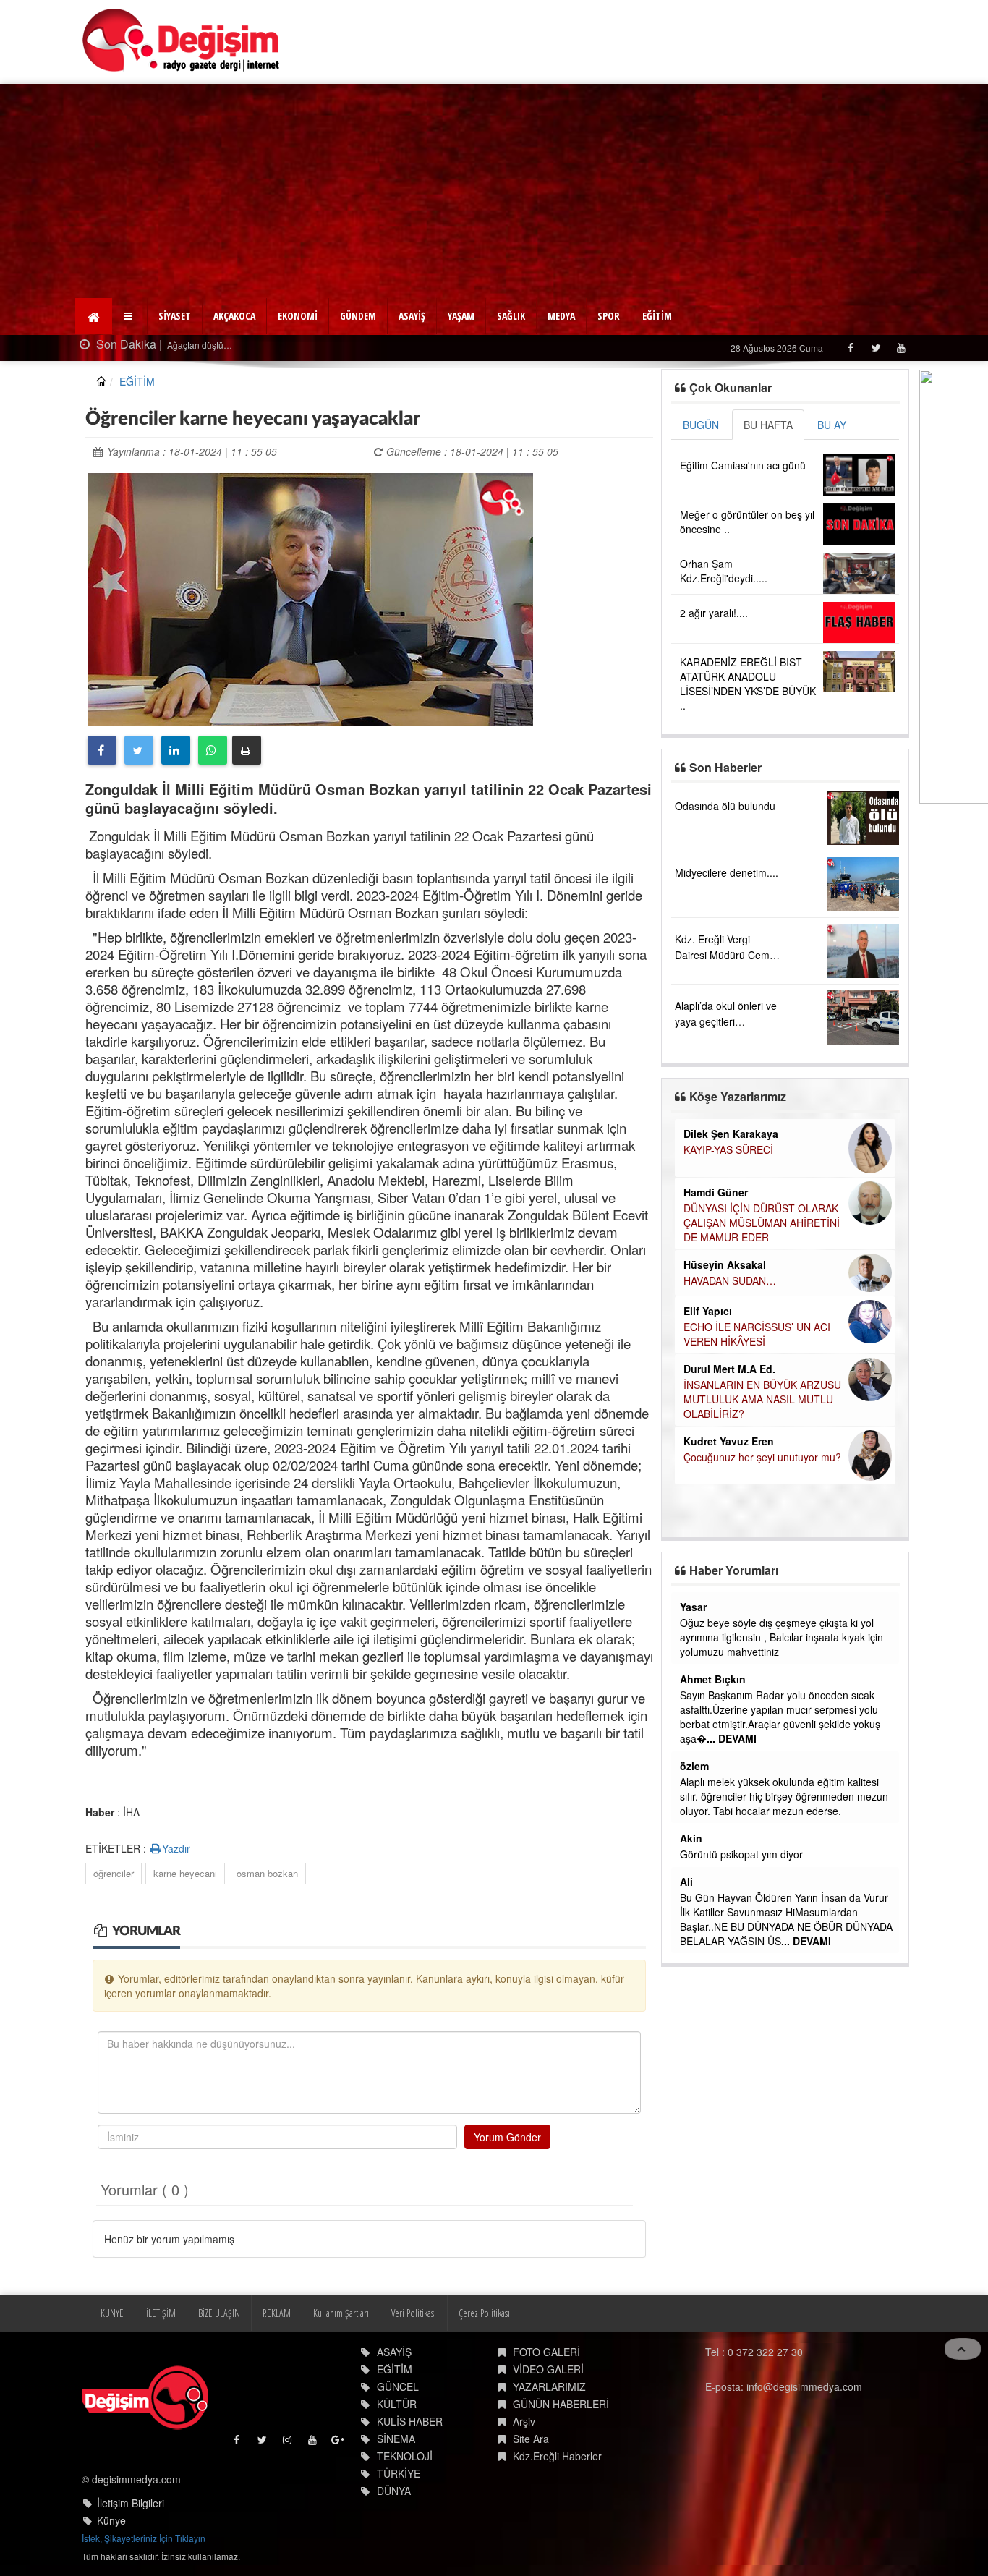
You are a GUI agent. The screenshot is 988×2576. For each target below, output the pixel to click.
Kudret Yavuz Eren (729, 1441)
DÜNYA (394, 2491)
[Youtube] (901, 348)
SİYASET (175, 316)
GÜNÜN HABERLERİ (561, 2404)
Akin (691, 1838)
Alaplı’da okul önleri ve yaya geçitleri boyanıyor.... (726, 1021)
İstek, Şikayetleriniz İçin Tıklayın (144, 2538)
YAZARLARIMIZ (549, 2386)
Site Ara (531, 2439)
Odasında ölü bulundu (725, 806)
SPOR (609, 316)
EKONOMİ (298, 316)
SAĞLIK (511, 316)
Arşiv (524, 2421)
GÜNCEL (398, 2386)
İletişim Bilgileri (131, 2503)
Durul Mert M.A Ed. (729, 1369)
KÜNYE (112, 2313)
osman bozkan (267, 1873)
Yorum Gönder (507, 2137)
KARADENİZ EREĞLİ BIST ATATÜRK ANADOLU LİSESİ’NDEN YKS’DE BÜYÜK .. (748, 684)
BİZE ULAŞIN (219, 2313)
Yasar (693, 1607)
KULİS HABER (410, 2421)
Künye (111, 2520)
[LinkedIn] (176, 750)
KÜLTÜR (397, 2404)
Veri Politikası (414, 2313)
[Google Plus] (339, 2443)
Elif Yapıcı (708, 1311)
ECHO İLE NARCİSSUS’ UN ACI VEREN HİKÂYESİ (757, 1334)
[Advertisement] (494, 192)
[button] (130, 316)
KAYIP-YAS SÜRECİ (728, 1149)
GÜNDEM (358, 316)
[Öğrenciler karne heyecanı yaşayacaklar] (311, 598)
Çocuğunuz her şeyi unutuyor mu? (762, 1457)
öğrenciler (114, 1873)
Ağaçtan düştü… (199, 345)
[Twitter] (876, 348)
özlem (694, 1766)
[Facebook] (850, 348)
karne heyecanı (185, 1873)
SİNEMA (396, 2439)
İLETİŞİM (161, 2313)
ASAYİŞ (412, 316)
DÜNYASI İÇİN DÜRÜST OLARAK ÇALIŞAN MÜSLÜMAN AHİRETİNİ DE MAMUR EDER (762, 1223)
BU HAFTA (768, 425)
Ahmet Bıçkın (713, 1679)
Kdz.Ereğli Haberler (557, 2456)
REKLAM (277, 2313)
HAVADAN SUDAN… (730, 1280)
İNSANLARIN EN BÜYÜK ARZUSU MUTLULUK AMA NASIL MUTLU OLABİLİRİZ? (762, 1399)
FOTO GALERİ (546, 2352)
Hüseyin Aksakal (725, 1264)
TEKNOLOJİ (405, 2456)
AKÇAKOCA (234, 316)
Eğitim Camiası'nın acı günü (743, 465)
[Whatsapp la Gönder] (213, 750)
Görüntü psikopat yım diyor (741, 1854)
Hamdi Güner (716, 1192)
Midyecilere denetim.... (727, 872)
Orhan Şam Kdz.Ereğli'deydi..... (724, 571)
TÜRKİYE (399, 2473)
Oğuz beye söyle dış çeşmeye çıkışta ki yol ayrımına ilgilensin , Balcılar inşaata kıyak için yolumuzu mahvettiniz (782, 1637)
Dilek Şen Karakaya (731, 1134)
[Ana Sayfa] (181, 40)
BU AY (832, 425)
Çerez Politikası (484, 2313)
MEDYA (561, 316)
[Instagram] (288, 2443)
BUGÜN (701, 425)
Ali (686, 1882)
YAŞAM (461, 316)
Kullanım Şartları (341, 2313)
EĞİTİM (657, 316)
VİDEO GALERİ (548, 2369)
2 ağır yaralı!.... (714, 613)
